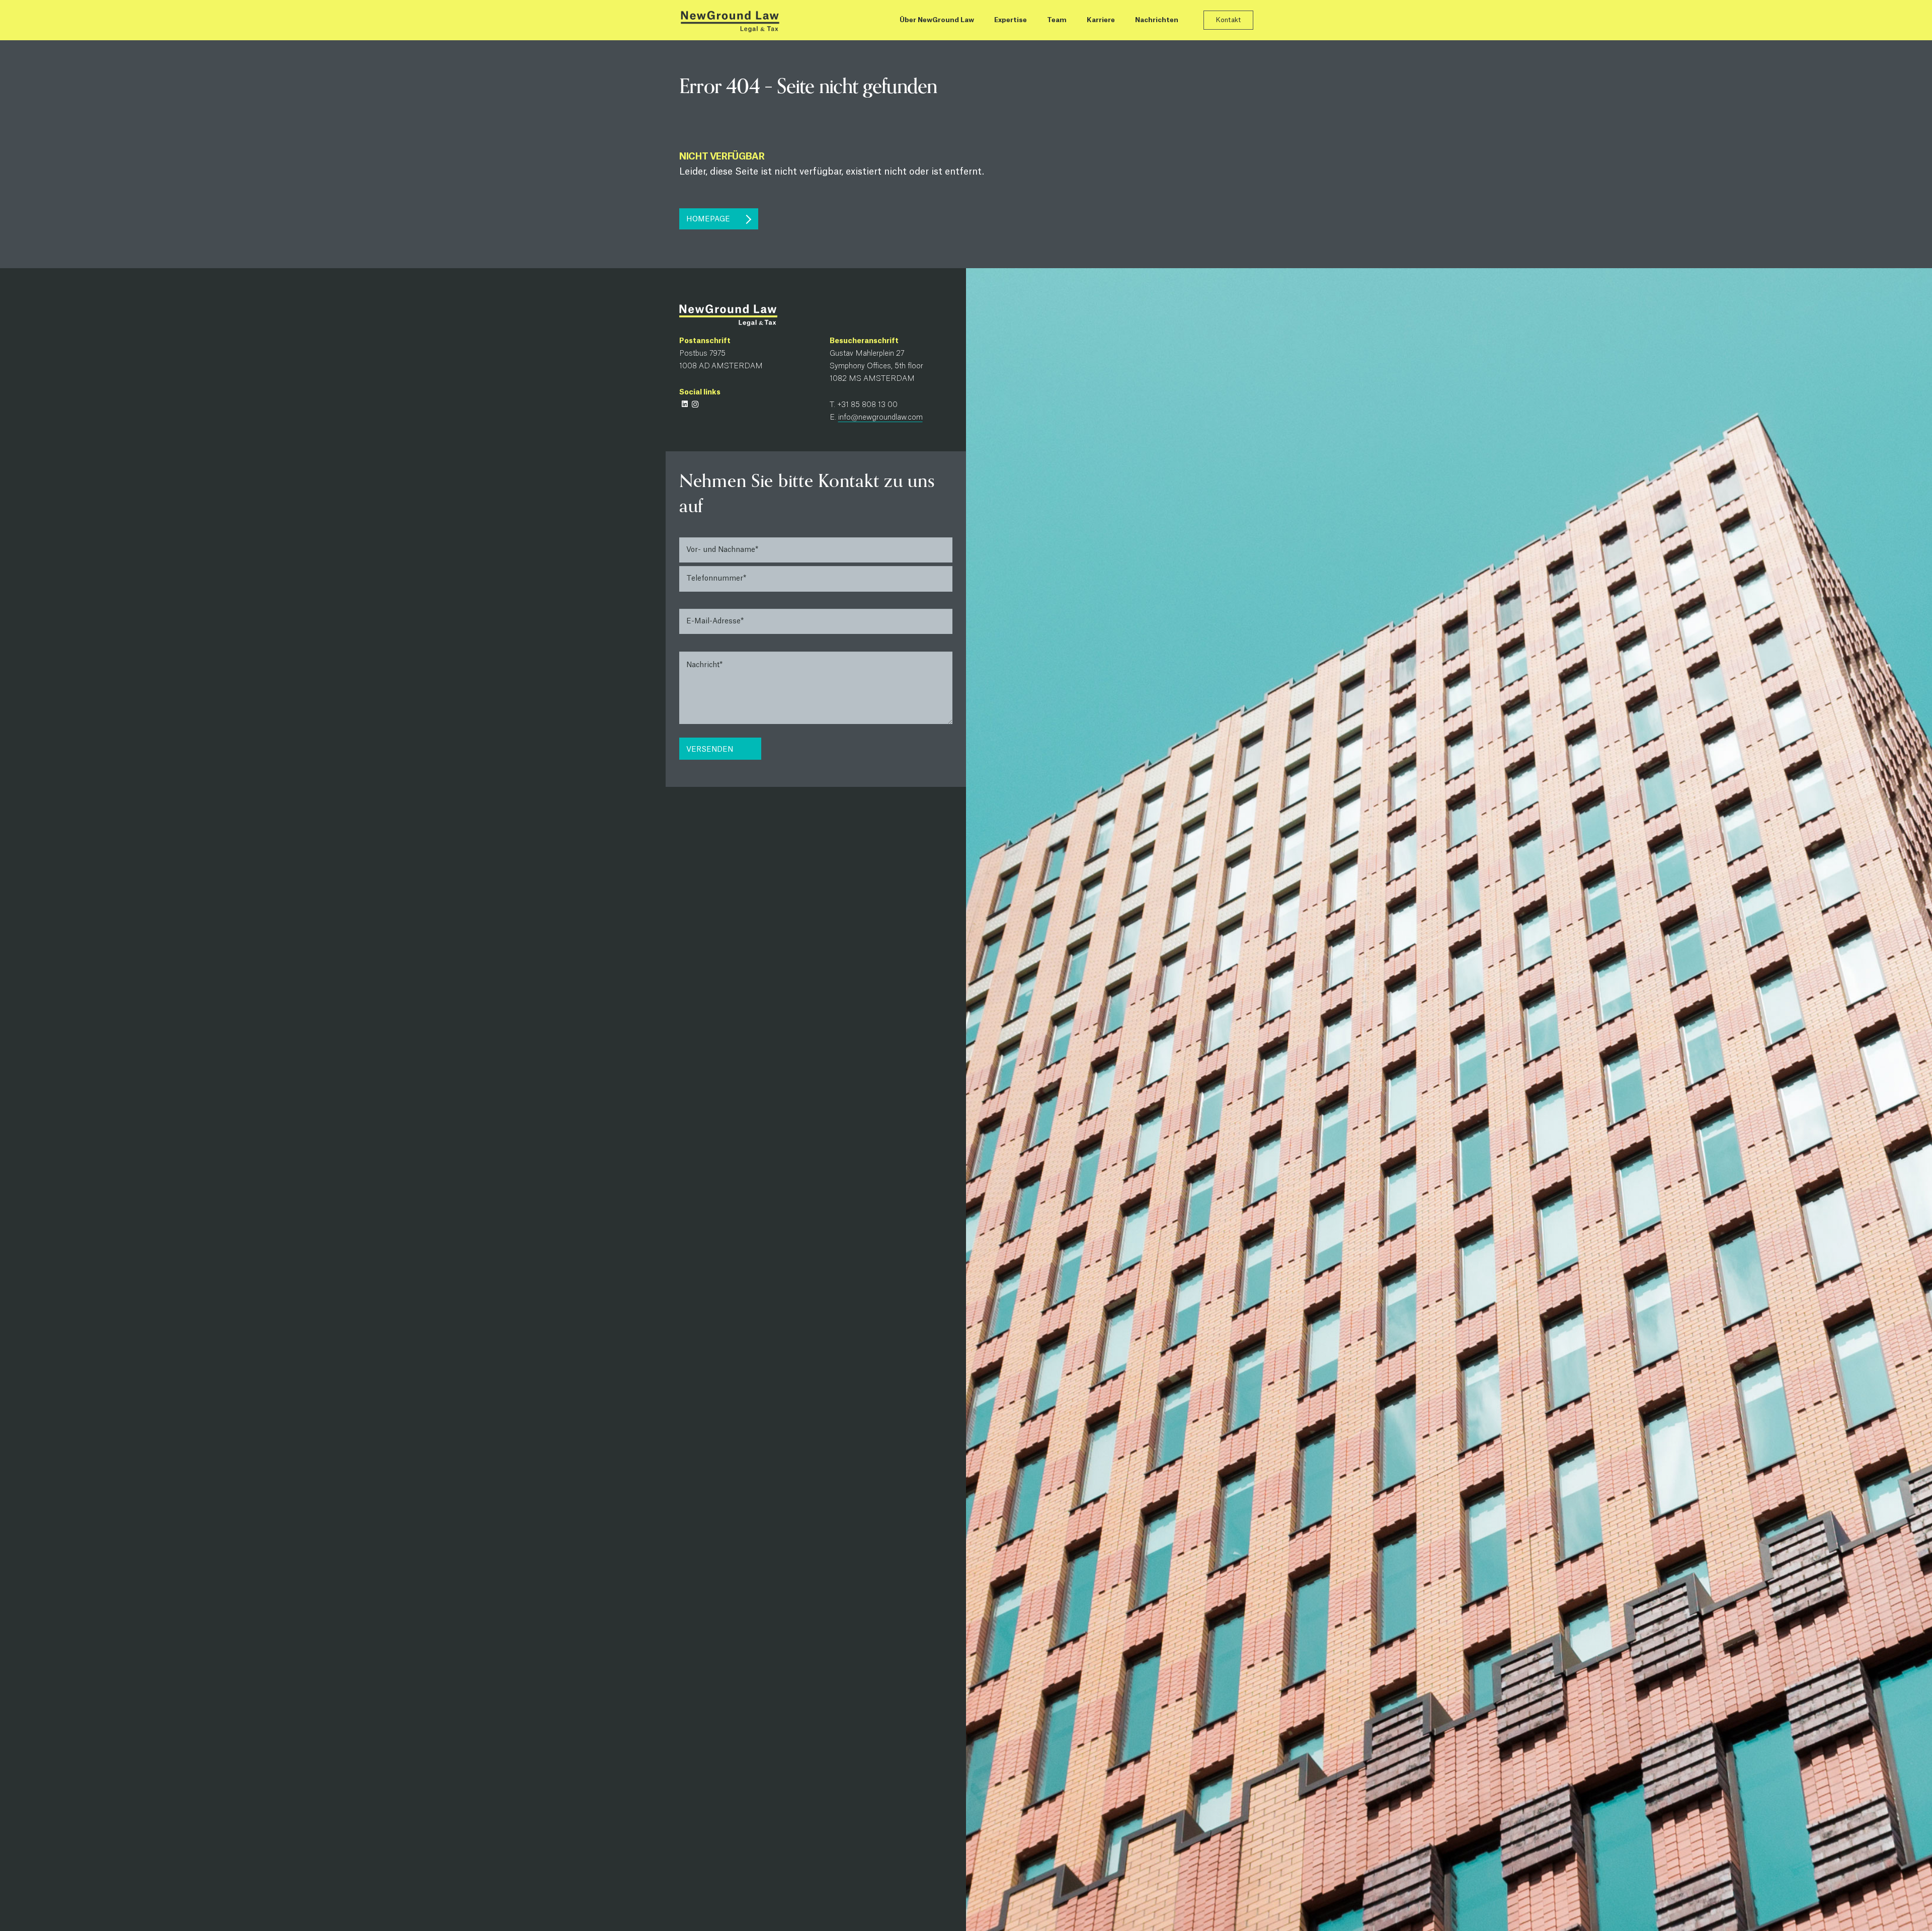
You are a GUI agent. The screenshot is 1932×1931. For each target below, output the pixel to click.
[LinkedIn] (685, 404)
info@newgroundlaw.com (880, 418)
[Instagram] (695, 404)
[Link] (730, 20)
